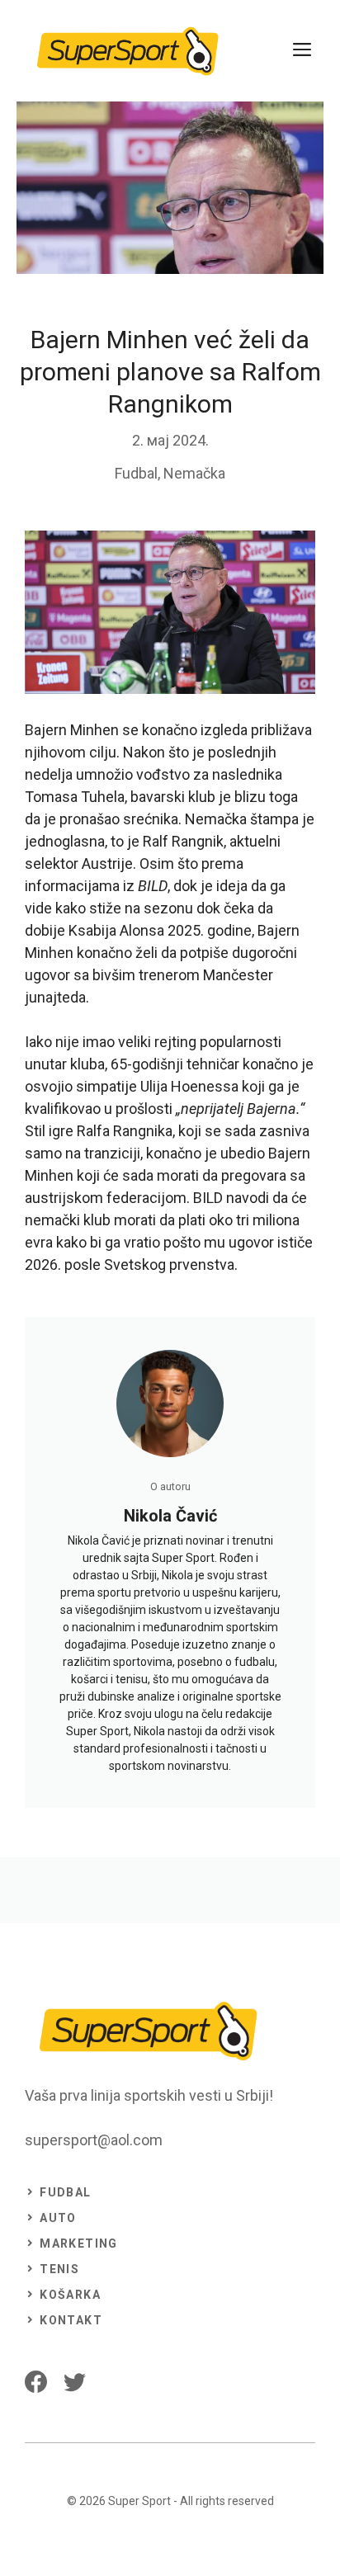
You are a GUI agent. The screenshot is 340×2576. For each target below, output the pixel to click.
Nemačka (194, 473)
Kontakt (71, 2320)
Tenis (59, 2269)
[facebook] (36, 2382)
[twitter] (75, 2382)
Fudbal (136, 473)
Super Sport (139, 2501)
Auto (58, 2218)
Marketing (79, 2243)
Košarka (70, 2295)
